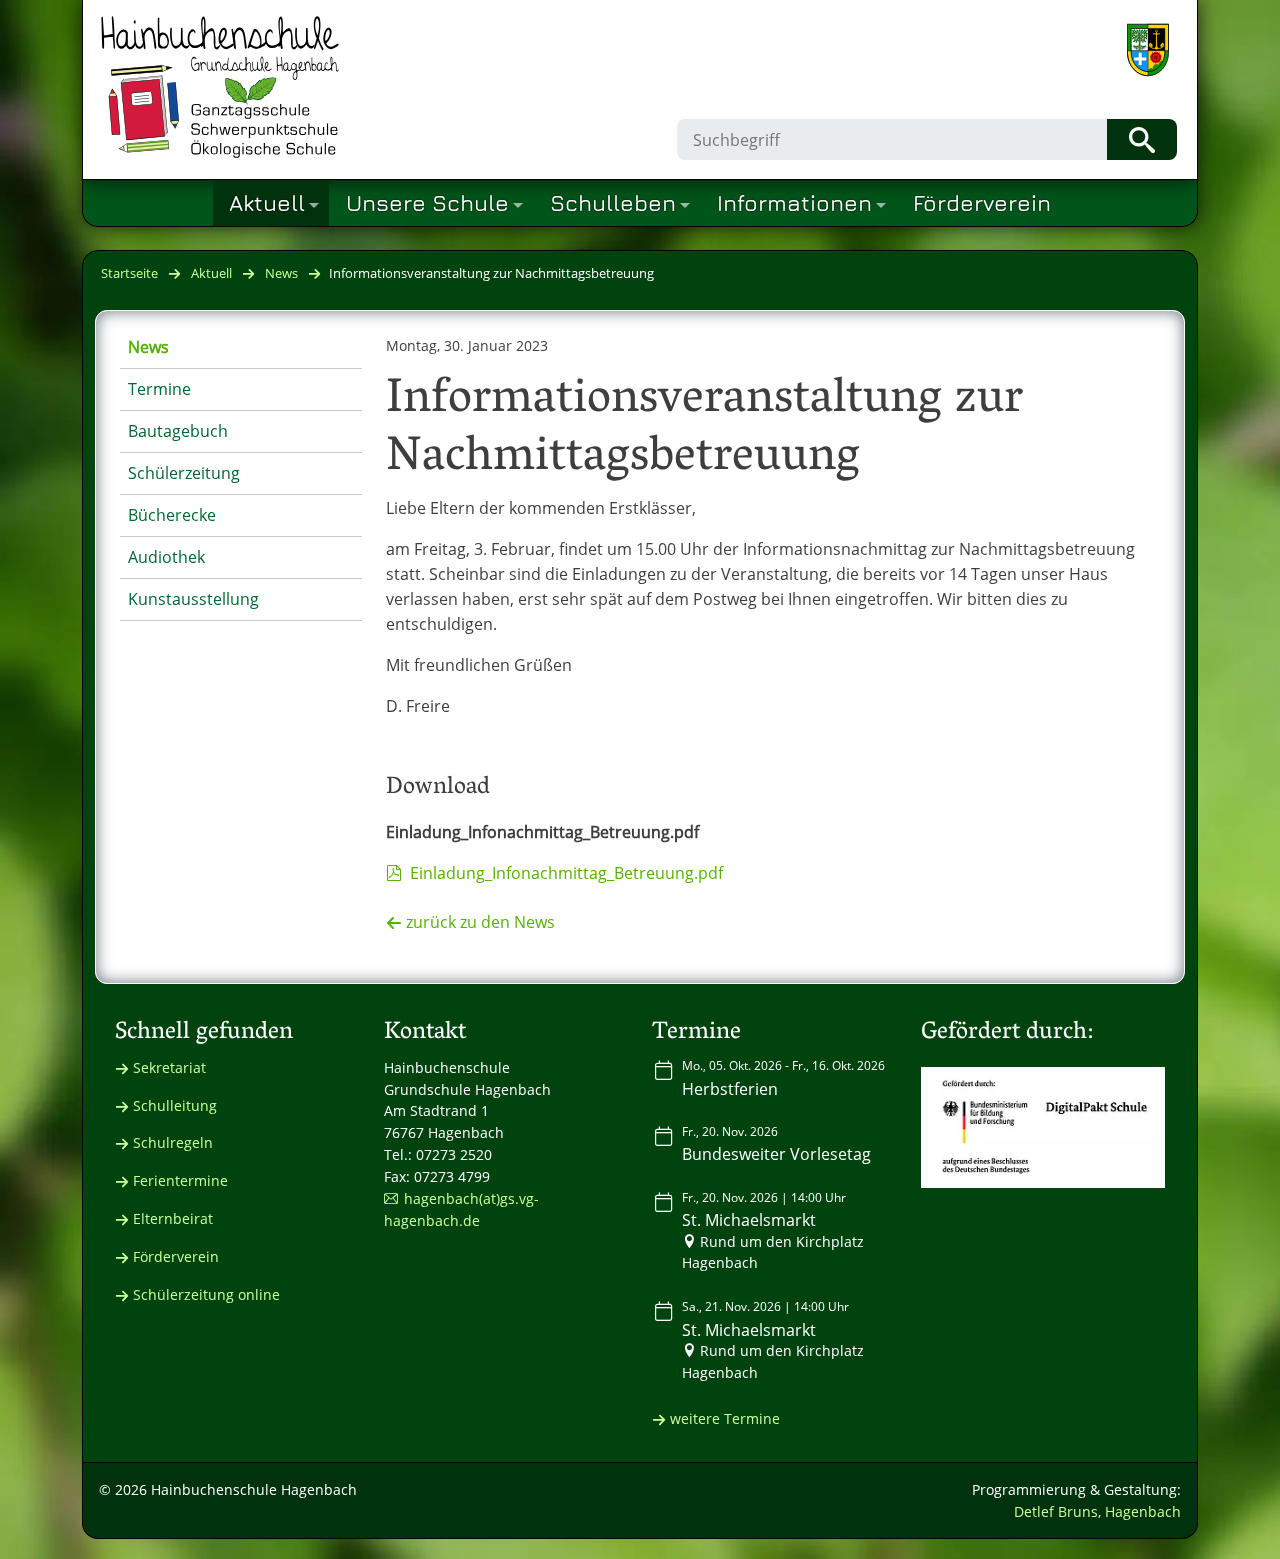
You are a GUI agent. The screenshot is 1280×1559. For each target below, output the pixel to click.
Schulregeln (173, 1142)
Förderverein (176, 1256)
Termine (159, 389)
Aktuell (211, 273)
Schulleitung (175, 1105)
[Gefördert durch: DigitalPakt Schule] (1043, 1127)
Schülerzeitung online (206, 1294)
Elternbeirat (173, 1218)
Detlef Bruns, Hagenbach (1097, 1511)
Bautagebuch (178, 431)
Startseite (129, 273)
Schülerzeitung (184, 473)
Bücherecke (172, 515)
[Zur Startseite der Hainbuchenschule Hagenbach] (220, 87)
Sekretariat (169, 1067)
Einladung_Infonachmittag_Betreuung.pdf (566, 873)
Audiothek (166, 557)
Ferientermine (180, 1180)
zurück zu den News (480, 922)
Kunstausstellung (193, 599)
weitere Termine (725, 1418)
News (281, 273)
